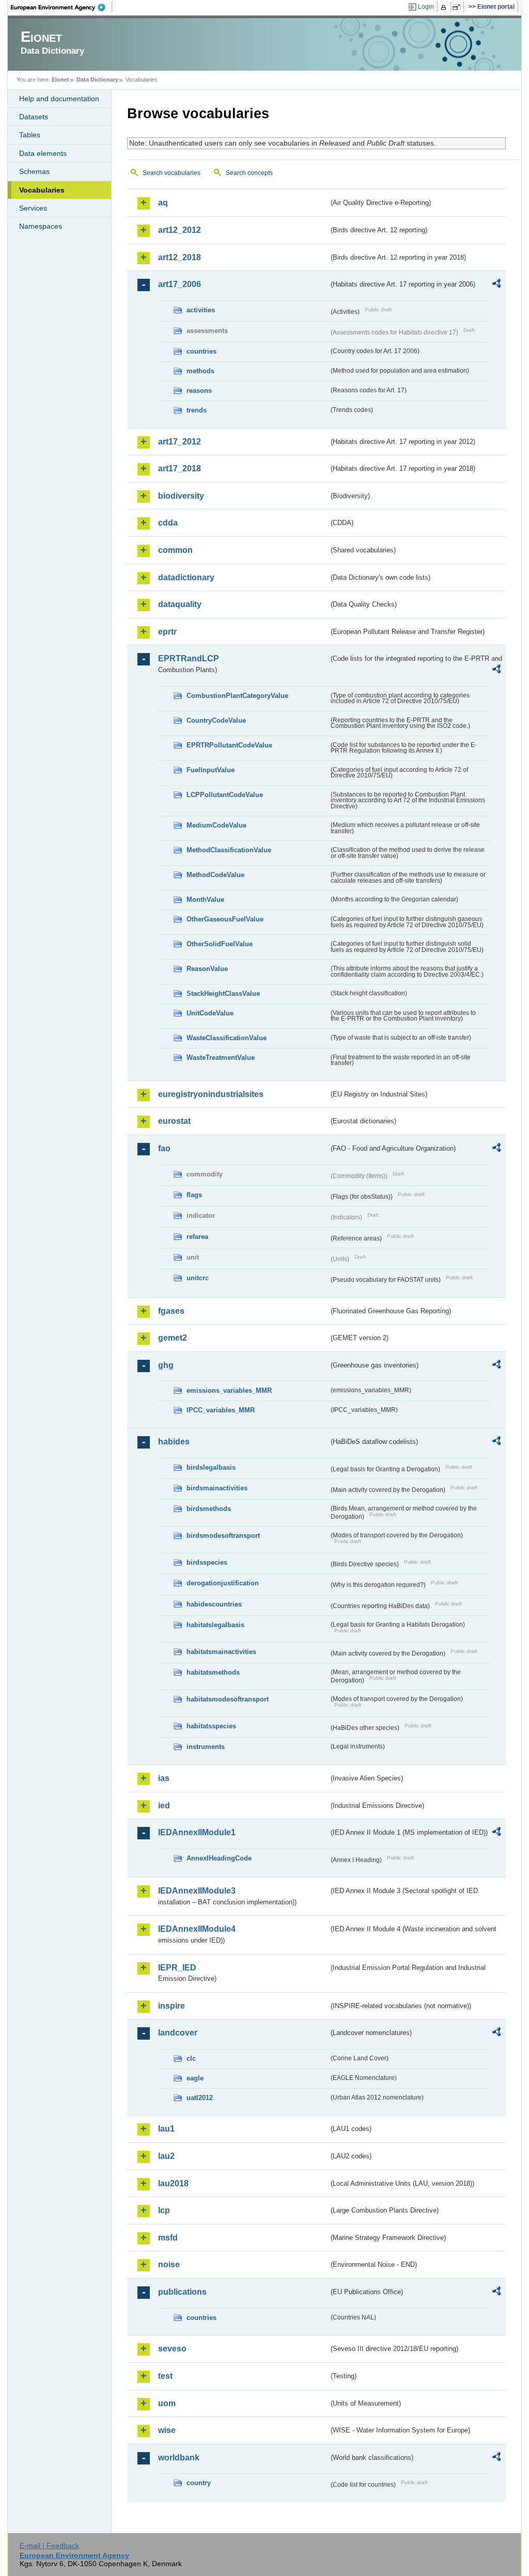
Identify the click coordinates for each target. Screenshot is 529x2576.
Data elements (43, 153)
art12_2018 (180, 257)
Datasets (34, 117)
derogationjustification (223, 1583)
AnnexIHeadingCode (219, 1858)
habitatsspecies (211, 1726)
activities (201, 310)
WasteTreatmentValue (221, 1058)
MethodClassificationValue (229, 850)
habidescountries (214, 1604)
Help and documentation (59, 99)
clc (191, 2058)
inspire (172, 2006)
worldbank (179, 2458)
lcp (164, 2210)
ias (164, 1778)
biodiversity (181, 496)
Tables (30, 135)
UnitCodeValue (210, 1013)
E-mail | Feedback (49, 2546)
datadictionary (186, 577)
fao (164, 1148)
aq (163, 203)
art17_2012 (180, 442)
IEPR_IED (177, 1968)
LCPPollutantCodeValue (225, 795)
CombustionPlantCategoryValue (237, 696)
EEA (61, 7)
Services (33, 208)
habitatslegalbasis (215, 1625)
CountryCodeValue (216, 720)
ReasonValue (207, 969)
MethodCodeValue (215, 875)
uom (167, 2403)
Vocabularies (42, 190)
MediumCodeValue (216, 825)
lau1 (166, 2129)
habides (174, 1442)
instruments (206, 1747)
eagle (195, 2078)
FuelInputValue (211, 770)
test (165, 2376)
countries (201, 351)
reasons (199, 391)
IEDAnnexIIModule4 (197, 1929)
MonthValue (205, 900)
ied (164, 1806)
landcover (178, 2033)
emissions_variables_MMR (229, 1390)
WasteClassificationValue (227, 1038)
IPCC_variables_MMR (221, 1410)
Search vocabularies (172, 173)
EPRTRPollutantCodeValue (229, 745)
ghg (166, 1365)
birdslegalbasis (211, 1467)
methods (200, 371)
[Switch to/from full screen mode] (458, 7)
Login (426, 7)
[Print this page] (445, 7)
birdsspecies (207, 1562)
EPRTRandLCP (189, 658)
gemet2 (173, 1338)
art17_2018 (180, 468)
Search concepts (249, 173)
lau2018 (173, 2183)
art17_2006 (180, 284)
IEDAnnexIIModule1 (197, 1832)
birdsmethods (209, 1509)
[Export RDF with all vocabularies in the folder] (496, 285)
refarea (197, 1237)
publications (182, 2292)
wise (167, 2430)
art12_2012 (180, 230)
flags (194, 1195)
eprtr (167, 632)
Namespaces (41, 226)
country (199, 2483)
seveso (172, 2349)
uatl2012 (200, 2098)
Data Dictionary (97, 79)
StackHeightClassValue (223, 993)
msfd (168, 2238)
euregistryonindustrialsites (211, 1094)
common (175, 550)
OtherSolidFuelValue (220, 944)
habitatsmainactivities (221, 1652)
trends (197, 410)
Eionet (60, 79)
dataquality (180, 604)
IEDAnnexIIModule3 (197, 1891)
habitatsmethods (213, 1672)
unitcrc (198, 1278)
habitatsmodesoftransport (228, 1699)
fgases (171, 1311)
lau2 (166, 2156)
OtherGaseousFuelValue (225, 919)
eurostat (174, 1121)
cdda (168, 523)
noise (169, 2264)
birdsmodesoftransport (223, 1536)
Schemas (34, 171)
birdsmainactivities (217, 1488)
